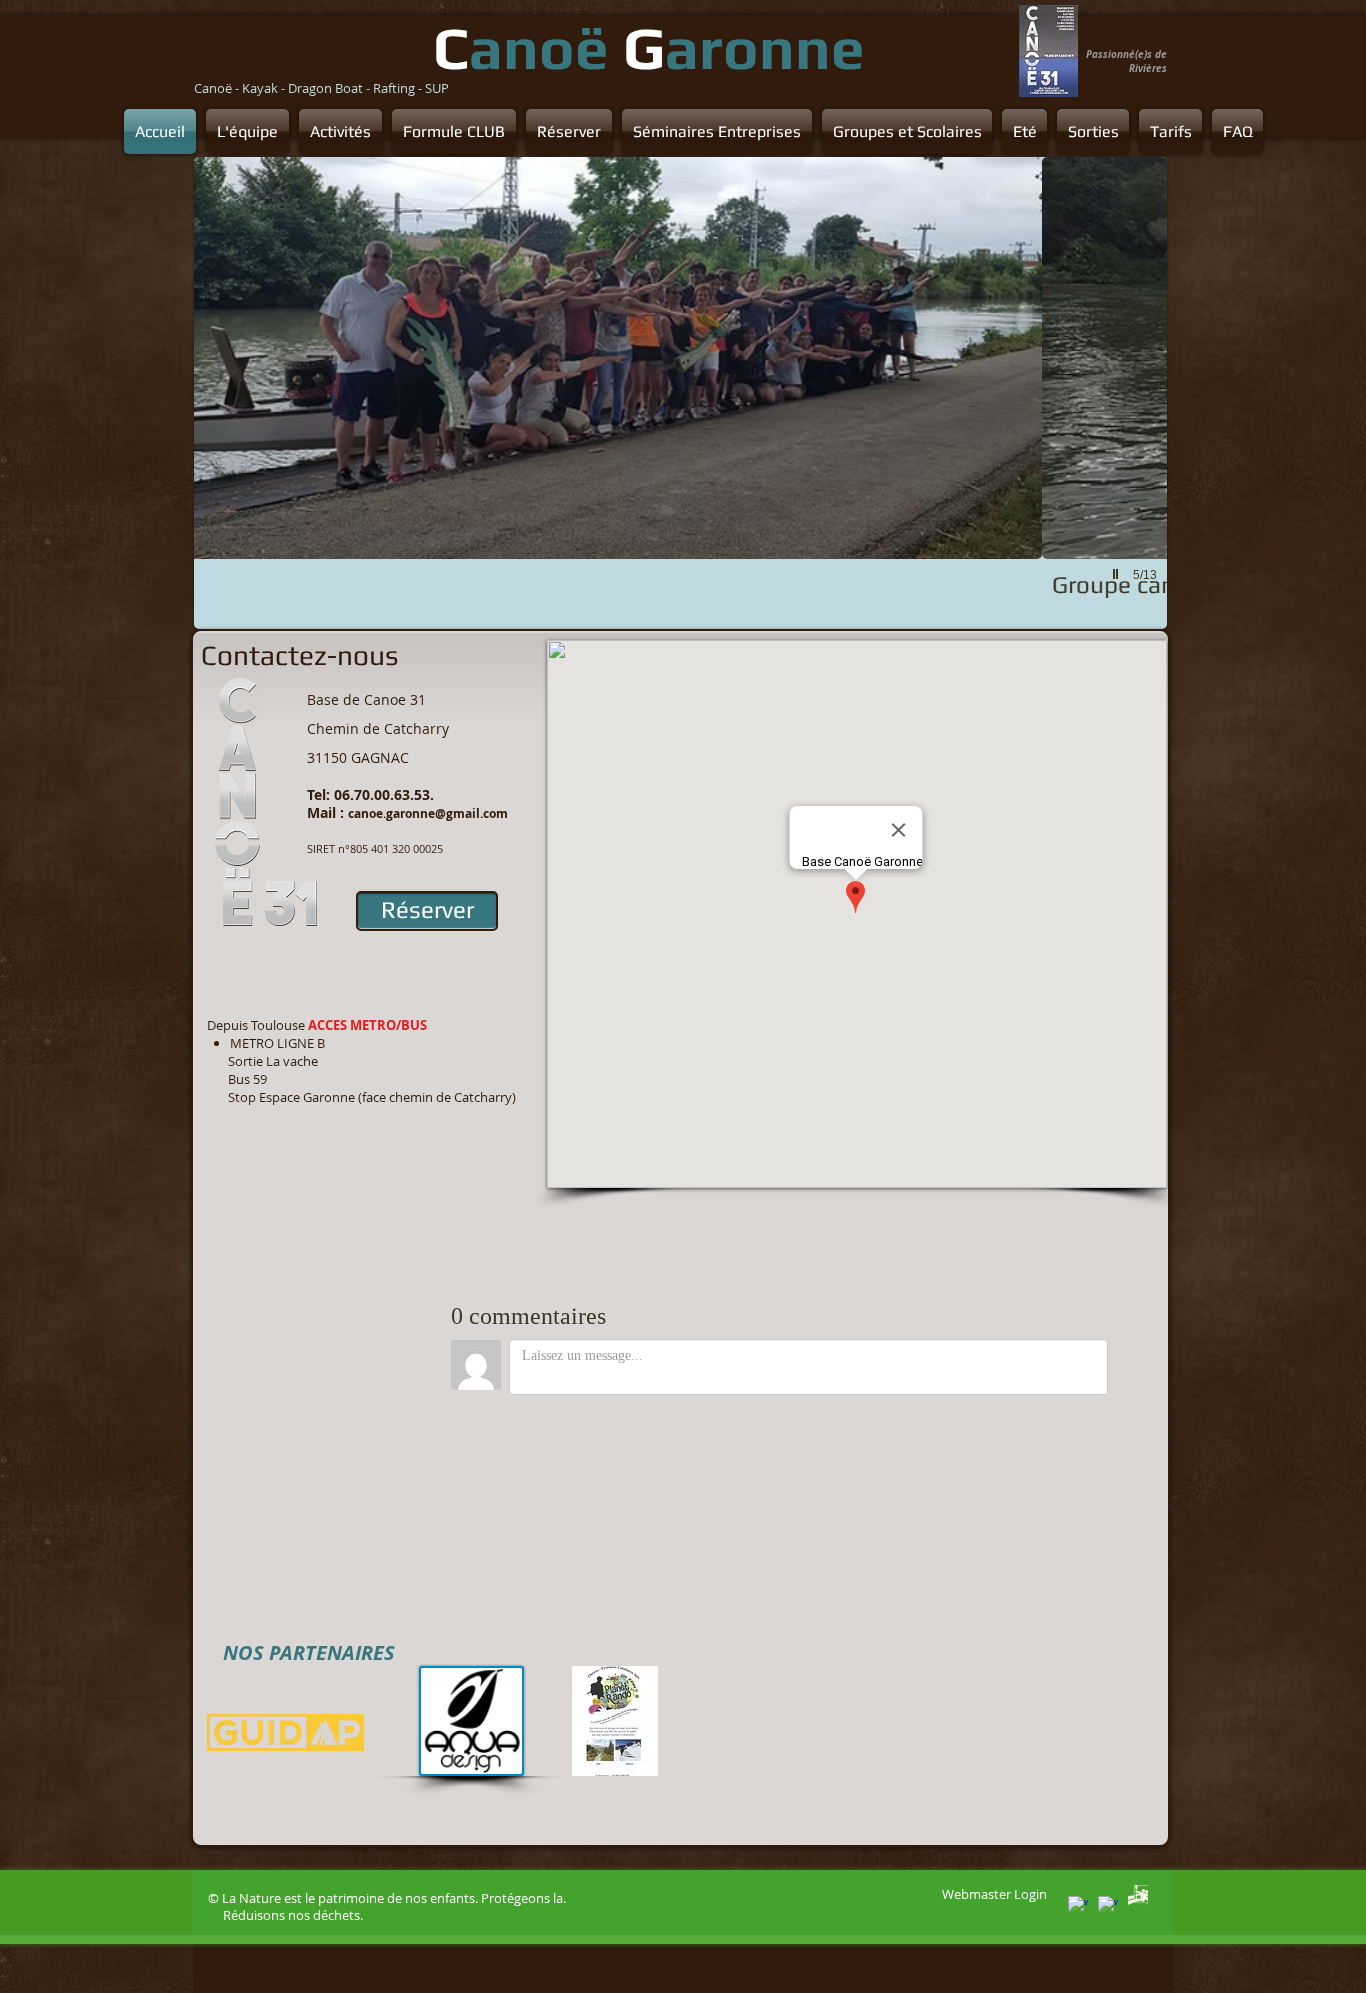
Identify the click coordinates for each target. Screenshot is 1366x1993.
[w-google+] (1078, 1906)
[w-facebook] (1108, 1906)
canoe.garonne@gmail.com (428, 813)
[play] (1118, 574)
